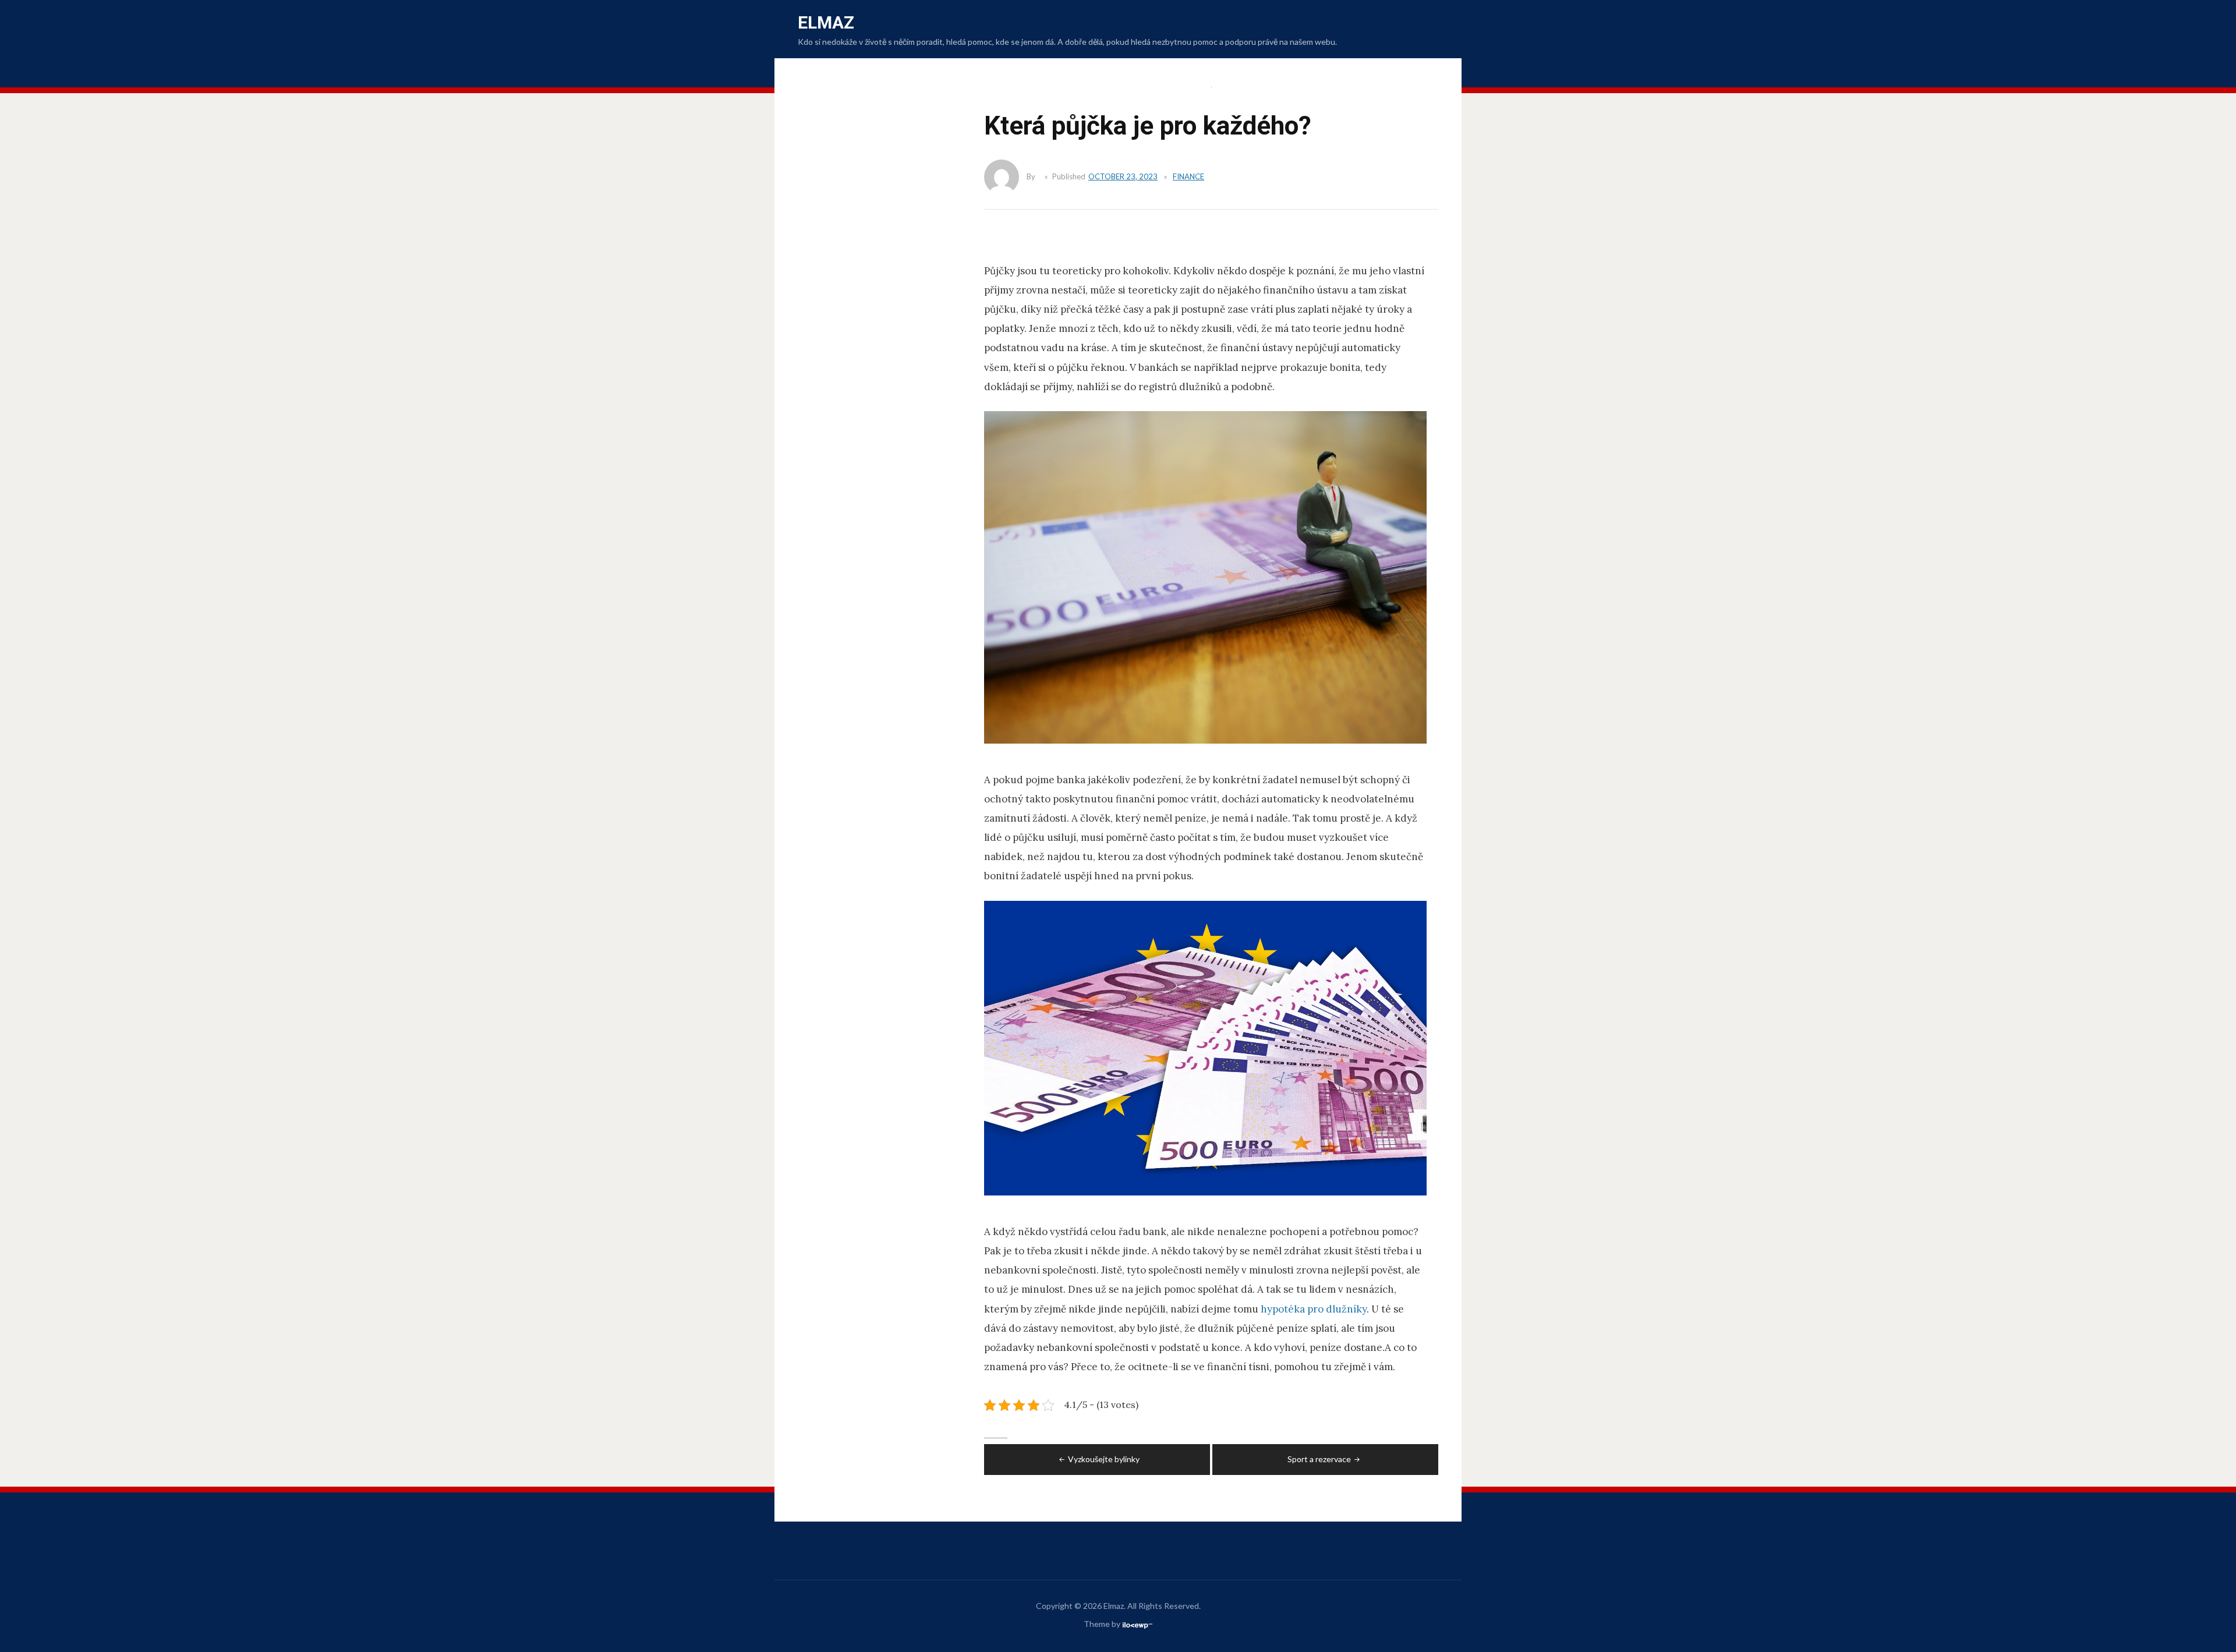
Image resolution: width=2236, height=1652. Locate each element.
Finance (1188, 176)
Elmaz (826, 22)
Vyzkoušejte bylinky (1104, 1459)
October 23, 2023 (1123, 176)
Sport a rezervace (1319, 1459)
